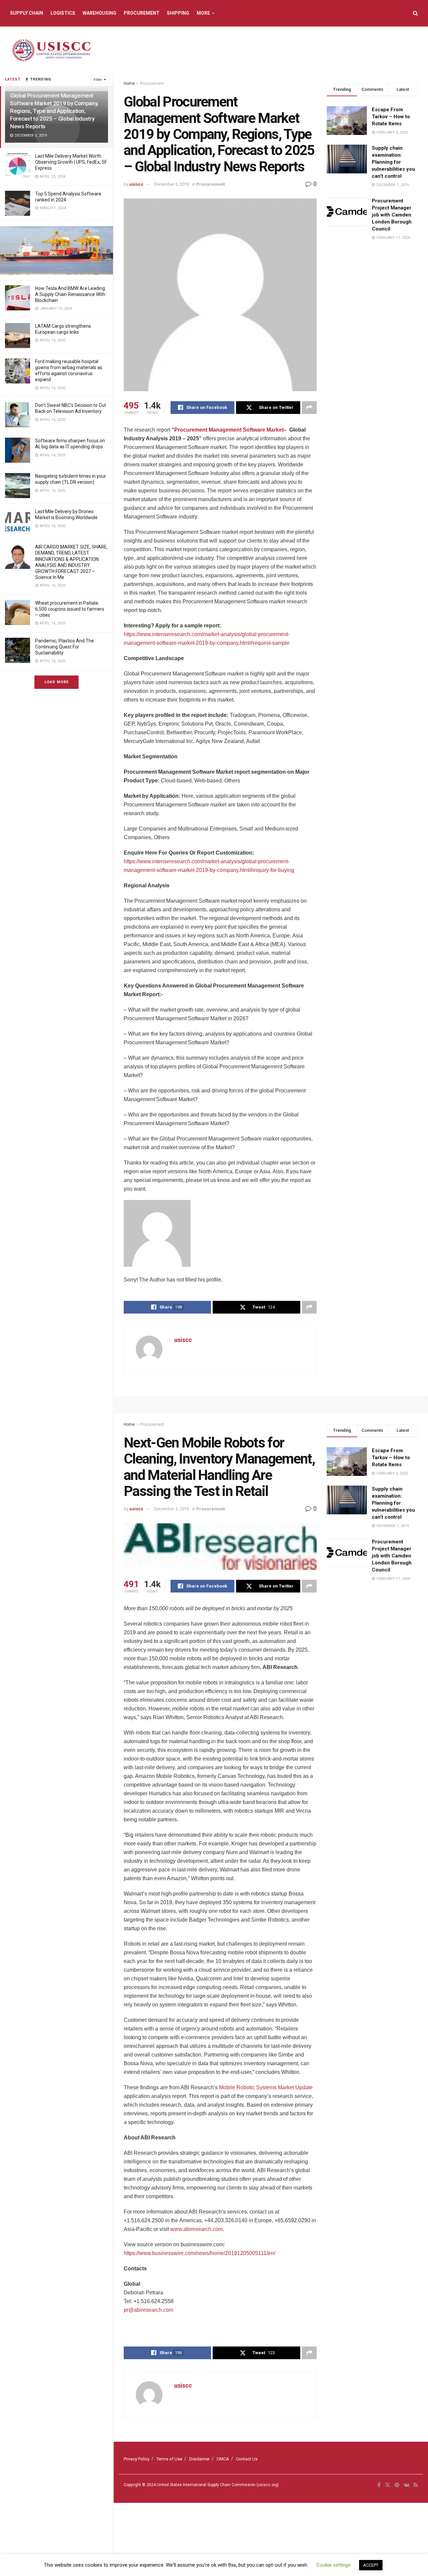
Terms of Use (169, 2459)
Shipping (178, 13)
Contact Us (247, 2459)
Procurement (142, 13)
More (203, 13)
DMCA (223, 2459)
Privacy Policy (137, 2459)
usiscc (136, 184)
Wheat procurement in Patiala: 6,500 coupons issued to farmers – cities (70, 609)
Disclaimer (199, 2459)
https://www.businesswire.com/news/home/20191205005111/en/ (199, 2253)
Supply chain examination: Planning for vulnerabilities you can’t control (393, 162)
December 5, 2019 (172, 184)
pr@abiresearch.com (148, 2310)
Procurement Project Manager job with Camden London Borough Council (392, 215)
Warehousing (99, 13)
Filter (98, 80)
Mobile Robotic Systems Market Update (266, 2087)
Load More (57, 682)
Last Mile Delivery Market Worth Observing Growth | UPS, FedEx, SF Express (71, 162)
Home (129, 84)
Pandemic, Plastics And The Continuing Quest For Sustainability (65, 647)
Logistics (63, 13)
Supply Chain (27, 13)
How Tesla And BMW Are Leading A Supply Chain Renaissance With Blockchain (70, 294)
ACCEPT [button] (371, 2565)
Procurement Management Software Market (229, 430)
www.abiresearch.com (196, 2229)
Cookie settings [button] (334, 2565)
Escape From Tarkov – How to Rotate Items (391, 117)
